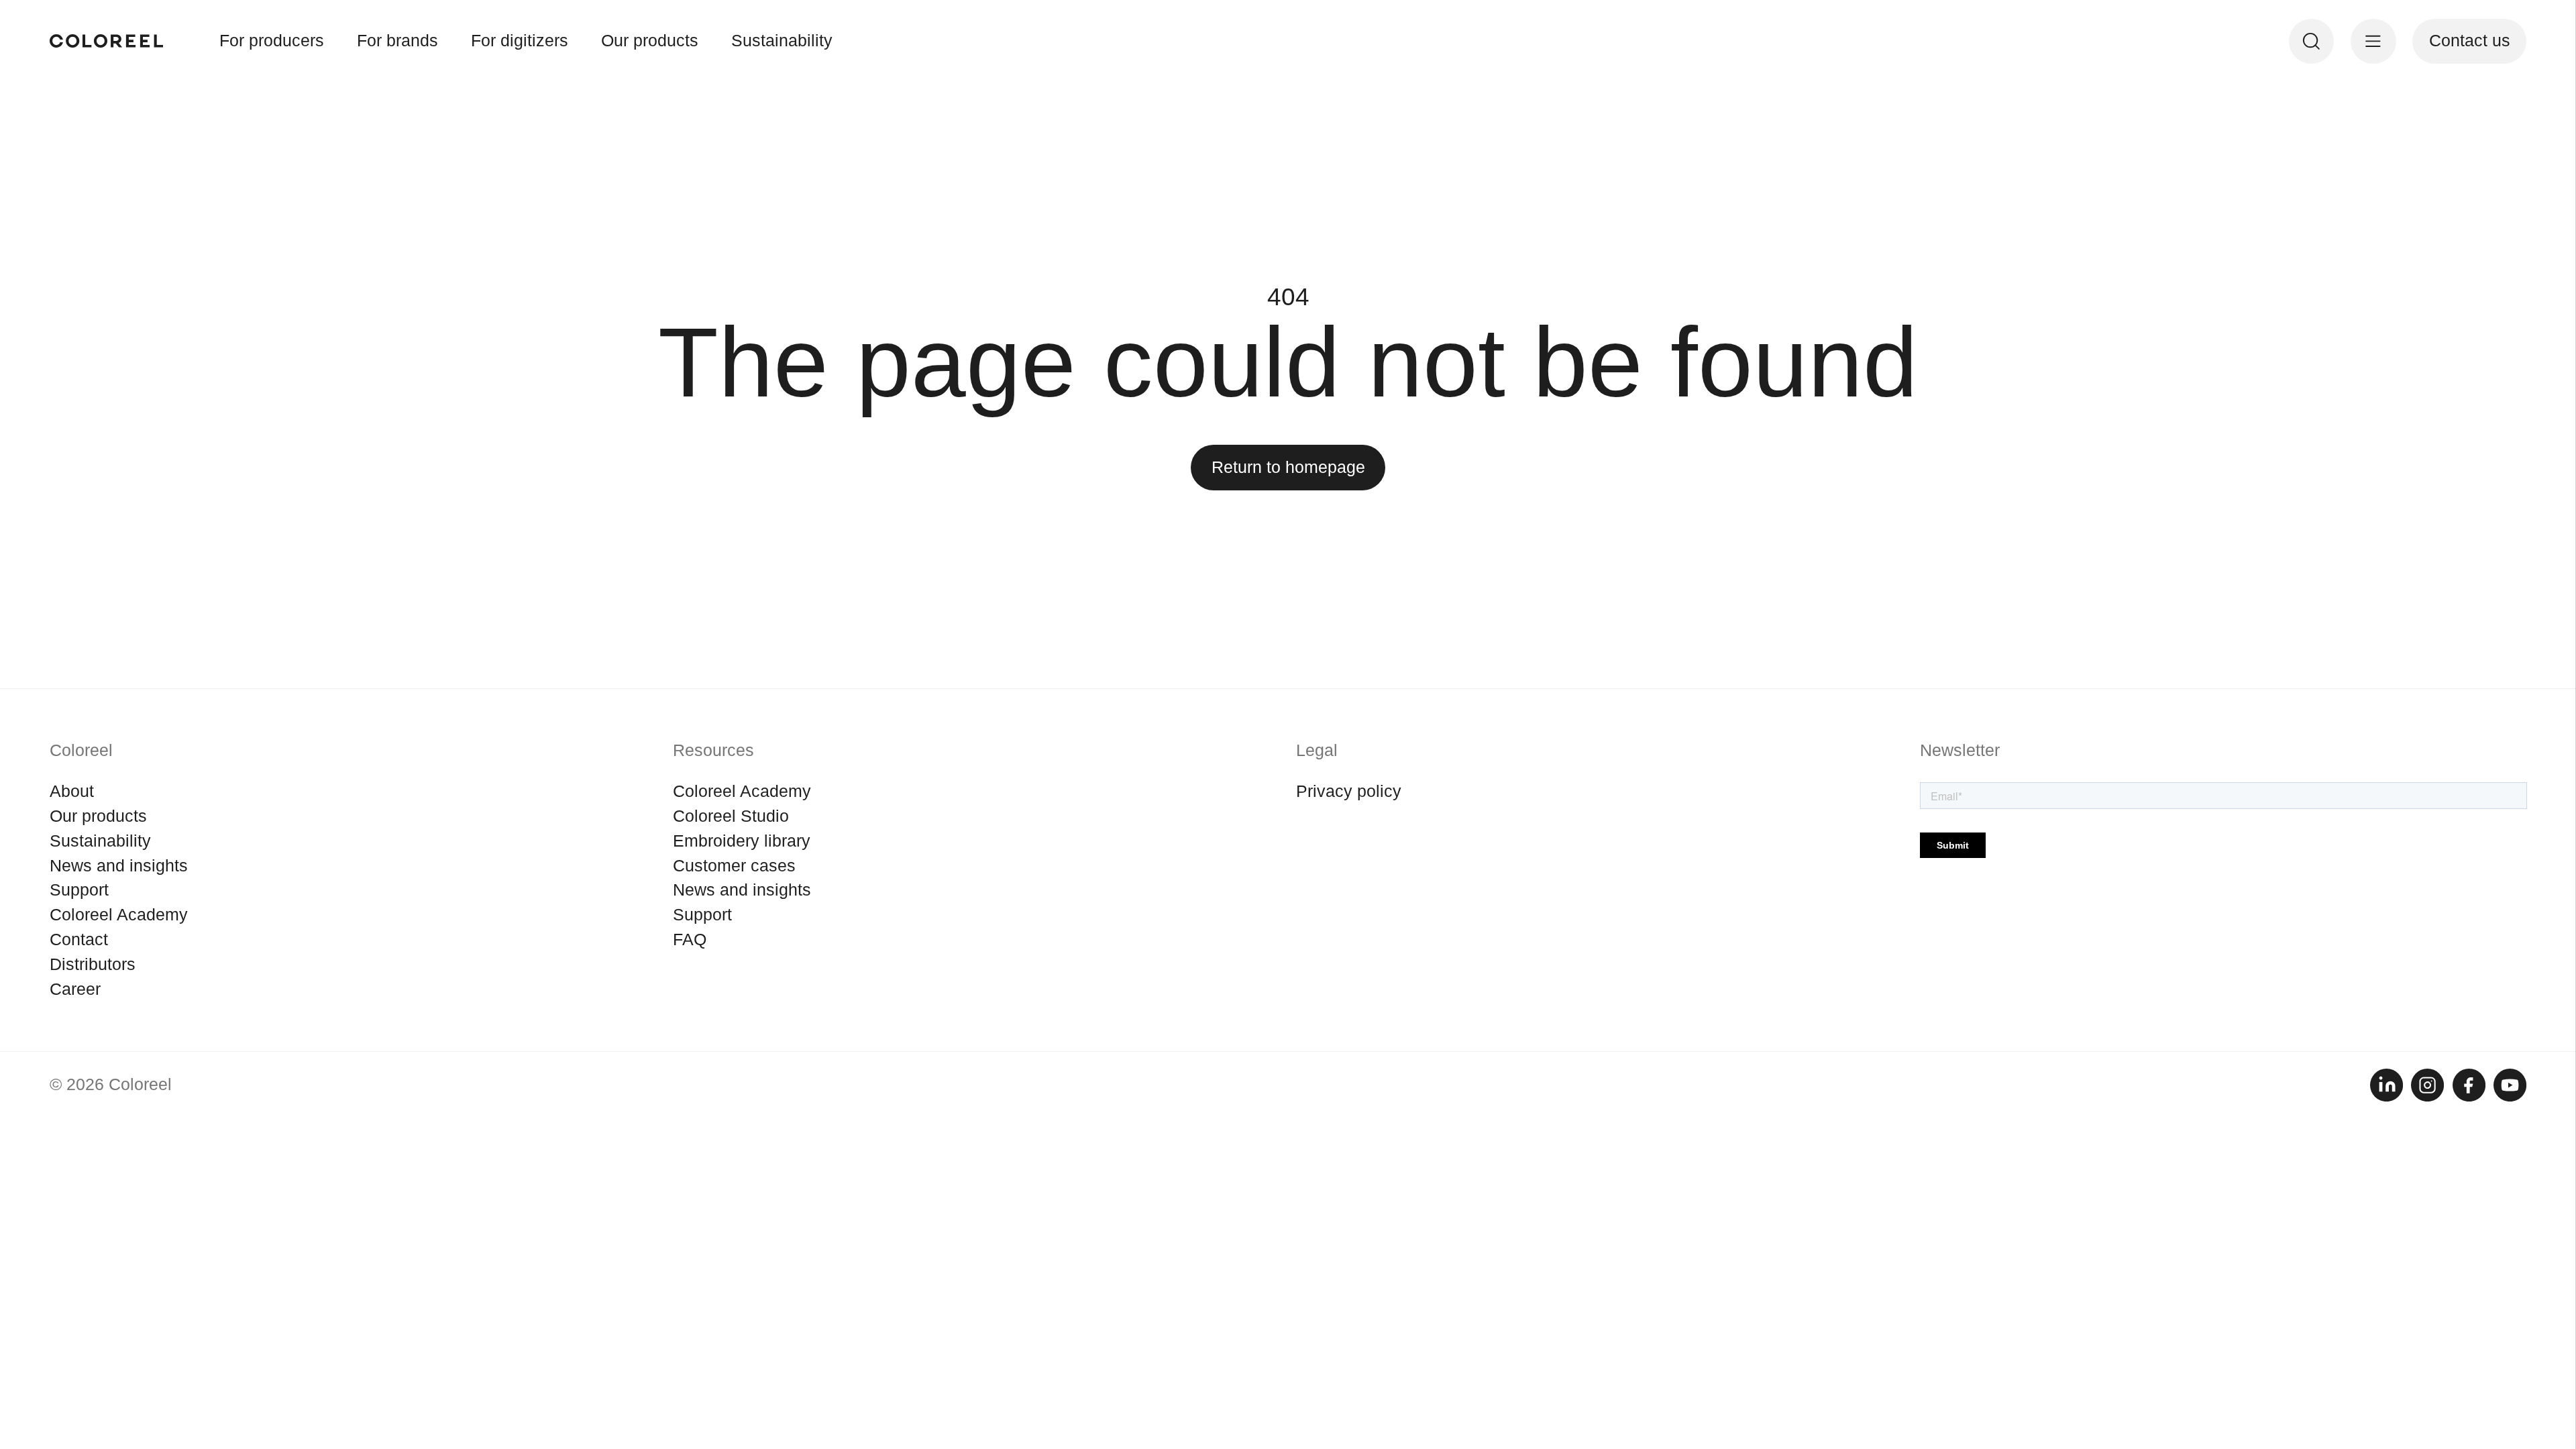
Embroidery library (742, 841)
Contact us (2470, 41)
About (72, 791)
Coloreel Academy (119, 915)
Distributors (93, 964)
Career (75, 989)
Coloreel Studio (731, 816)
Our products (650, 41)
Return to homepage (1288, 467)
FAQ (690, 940)
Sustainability (782, 41)
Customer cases (734, 866)
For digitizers (520, 41)
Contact (79, 940)
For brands (397, 41)
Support (79, 890)
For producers (272, 41)
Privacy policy (1349, 791)
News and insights (119, 866)
